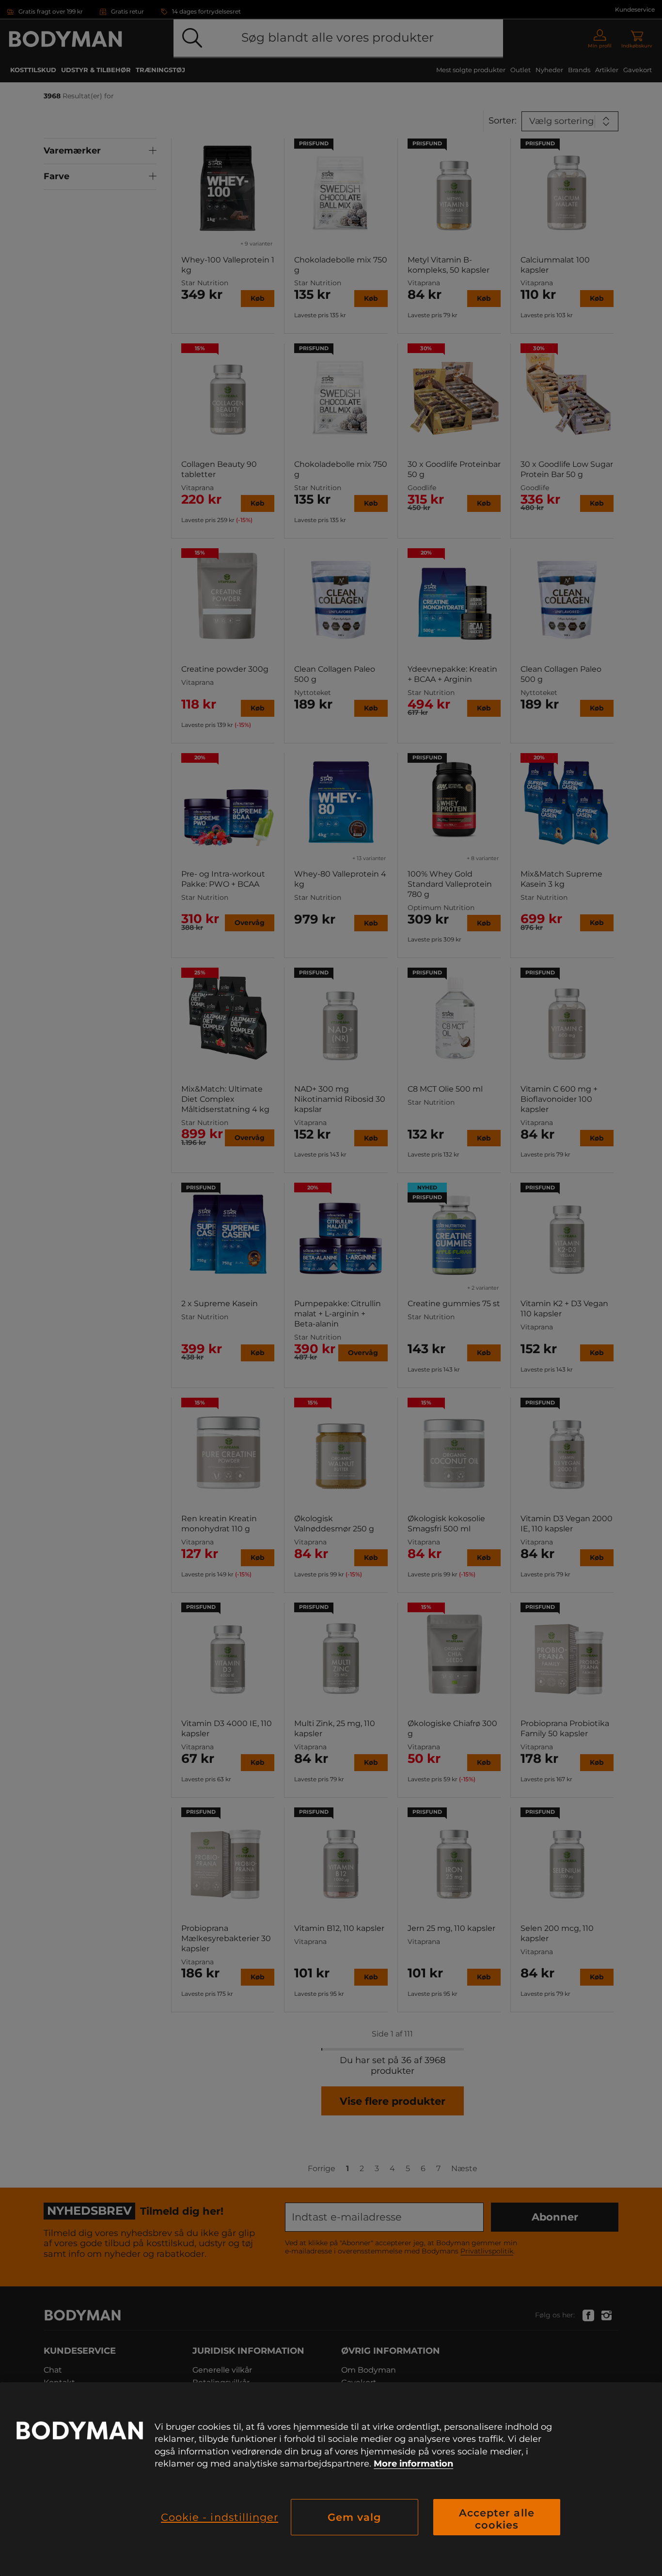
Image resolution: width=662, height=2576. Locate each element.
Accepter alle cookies (497, 2519)
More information (413, 2464)
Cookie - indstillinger (220, 2517)
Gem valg (355, 2517)
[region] (331, 2479)
